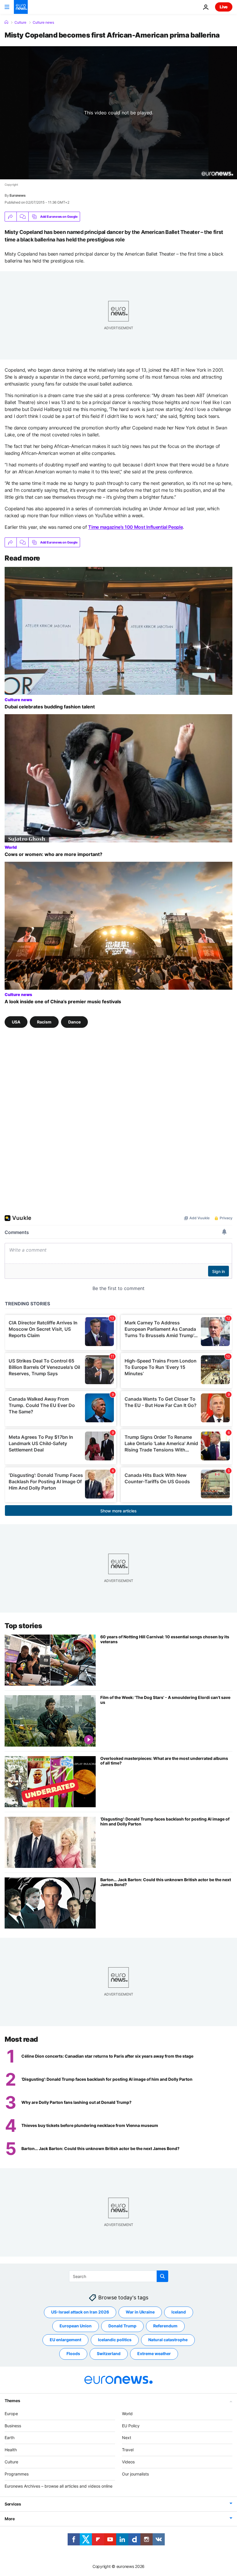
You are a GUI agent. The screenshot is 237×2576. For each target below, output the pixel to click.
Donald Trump (122, 2326)
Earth (10, 2438)
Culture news (43, 23)
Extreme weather (154, 2353)
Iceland (179, 2312)
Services (13, 2504)
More (10, 2519)
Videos (128, 2462)
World (11, 847)
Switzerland (109, 2353)
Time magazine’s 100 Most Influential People (135, 527)
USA (16, 1022)
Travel (128, 2450)
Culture (20, 23)
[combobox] (119, 2276)
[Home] (6, 22)
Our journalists (135, 2474)
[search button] (162, 2276)
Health (11, 2450)
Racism (44, 1022)
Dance (74, 1022)
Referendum (165, 2326)
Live (224, 7)
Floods (73, 2353)
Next (127, 2438)
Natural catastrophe (168, 2340)
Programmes (17, 2474)
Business (13, 2426)
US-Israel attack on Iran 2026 (80, 2312)
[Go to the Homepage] (21, 7)
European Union (76, 2326)
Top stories (23, 1626)
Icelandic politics (115, 2340)
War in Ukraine (140, 2312)
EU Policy (131, 2426)
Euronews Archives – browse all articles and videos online (59, 2486)
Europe (11, 2414)
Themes (12, 2401)
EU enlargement (65, 2340)
